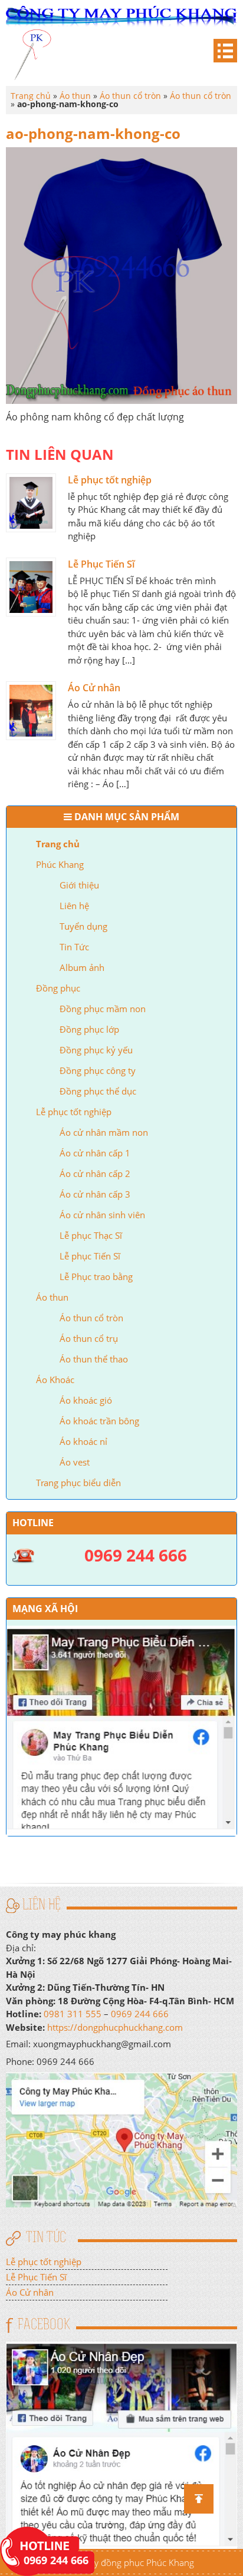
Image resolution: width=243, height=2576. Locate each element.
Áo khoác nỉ (83, 1441)
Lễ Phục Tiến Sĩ (101, 564)
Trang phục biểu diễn (78, 1483)
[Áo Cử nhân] (31, 711)
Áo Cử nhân (94, 688)
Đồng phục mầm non (103, 1009)
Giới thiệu (79, 885)
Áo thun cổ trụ (89, 1338)
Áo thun (52, 1297)
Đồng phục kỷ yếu (96, 1050)
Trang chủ (58, 844)
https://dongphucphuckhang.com (115, 2027)
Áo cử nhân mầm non (104, 1132)
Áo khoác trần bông (99, 1421)
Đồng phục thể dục (98, 1091)
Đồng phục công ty (98, 1070)
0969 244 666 (140, 2014)
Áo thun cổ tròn (91, 1318)
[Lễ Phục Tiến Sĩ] (31, 587)
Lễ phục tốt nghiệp (74, 1112)
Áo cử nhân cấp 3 (95, 1194)
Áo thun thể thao (94, 1359)
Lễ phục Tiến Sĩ (90, 1256)
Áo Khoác (55, 1380)
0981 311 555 (73, 2014)
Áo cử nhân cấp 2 (95, 1173)
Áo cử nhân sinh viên (102, 1215)
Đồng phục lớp (89, 1029)
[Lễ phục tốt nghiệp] (31, 503)
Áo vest (75, 1462)
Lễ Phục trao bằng (96, 1277)
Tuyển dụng (83, 926)
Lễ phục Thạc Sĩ (91, 1235)
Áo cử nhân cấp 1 (95, 1153)
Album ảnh (82, 967)
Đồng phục (58, 988)
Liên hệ (74, 906)
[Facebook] (121, 2444)
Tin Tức (74, 947)
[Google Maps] (121, 2139)
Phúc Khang (60, 864)
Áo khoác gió (86, 1400)
